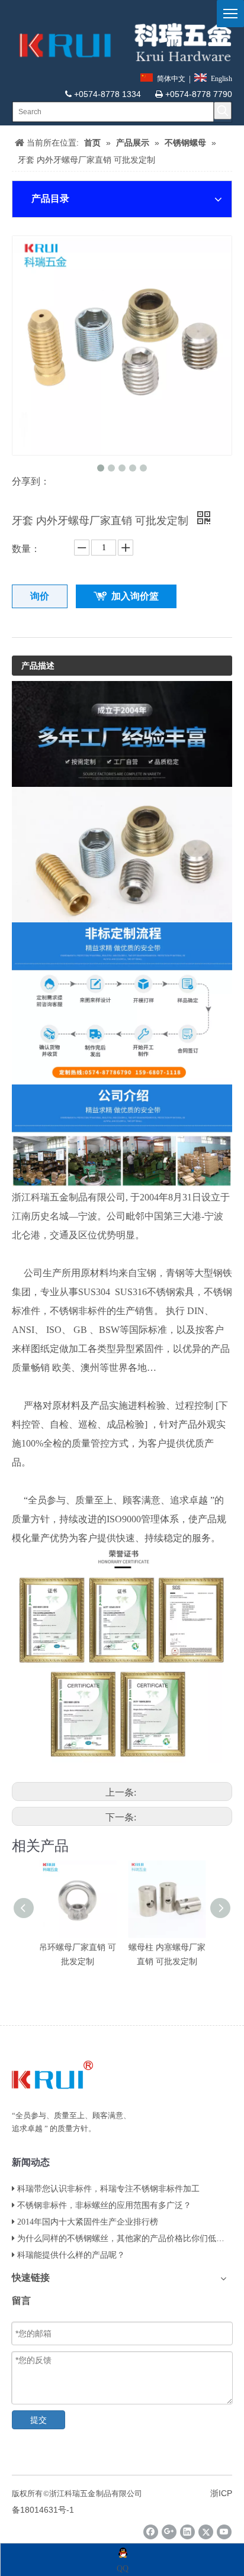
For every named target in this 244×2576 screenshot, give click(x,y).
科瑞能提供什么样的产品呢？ (71, 2255)
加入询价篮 (135, 596)
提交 (38, 2420)
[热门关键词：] (223, 111)
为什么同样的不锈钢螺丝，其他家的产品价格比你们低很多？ (129, 2238)
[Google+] (169, 2532)
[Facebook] (151, 2532)
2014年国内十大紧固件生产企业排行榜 (88, 2222)
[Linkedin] (187, 2532)
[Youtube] (224, 2532)
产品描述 (38, 666)
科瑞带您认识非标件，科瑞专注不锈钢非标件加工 (108, 2189)
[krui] (122, 42)
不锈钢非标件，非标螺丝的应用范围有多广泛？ (104, 2205)
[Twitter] (206, 2532)
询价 (40, 596)
